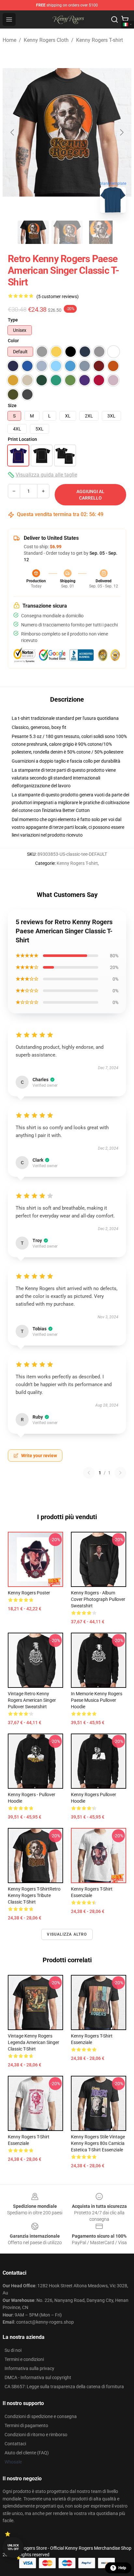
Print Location (22, 439)
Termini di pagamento (26, 2425)
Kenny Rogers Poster (29, 1593)
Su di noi (13, 2350)
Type (13, 320)
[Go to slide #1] (33, 232)
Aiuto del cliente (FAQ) (27, 2453)
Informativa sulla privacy (29, 2368)
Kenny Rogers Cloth (46, 40)
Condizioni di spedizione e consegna (41, 2416)
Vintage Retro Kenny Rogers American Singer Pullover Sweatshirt (32, 1700)
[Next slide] (121, 132)
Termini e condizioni (24, 2359)
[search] (114, 19)
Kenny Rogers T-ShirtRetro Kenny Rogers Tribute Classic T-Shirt (34, 1895)
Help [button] (122, 2568)
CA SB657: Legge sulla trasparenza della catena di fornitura (64, 2387)
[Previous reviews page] (89, 1473)
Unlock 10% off (13, 2547)
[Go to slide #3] (101, 232)
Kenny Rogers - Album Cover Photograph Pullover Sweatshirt (98, 1599)
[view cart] (125, 19)
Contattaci (15, 2444)
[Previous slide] (13, 132)
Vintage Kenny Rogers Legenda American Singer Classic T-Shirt (33, 2042)
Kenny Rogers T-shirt (100, 40)
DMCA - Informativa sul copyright (38, 2377)
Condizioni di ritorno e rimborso (36, 2435)
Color (13, 341)
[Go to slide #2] (67, 232)
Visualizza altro (67, 1934)
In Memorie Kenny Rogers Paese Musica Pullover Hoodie (97, 1700)
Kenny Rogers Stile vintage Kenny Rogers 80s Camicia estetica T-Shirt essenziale (98, 2143)
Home (9, 40)
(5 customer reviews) (58, 296)
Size (12, 405)
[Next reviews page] (120, 1473)
